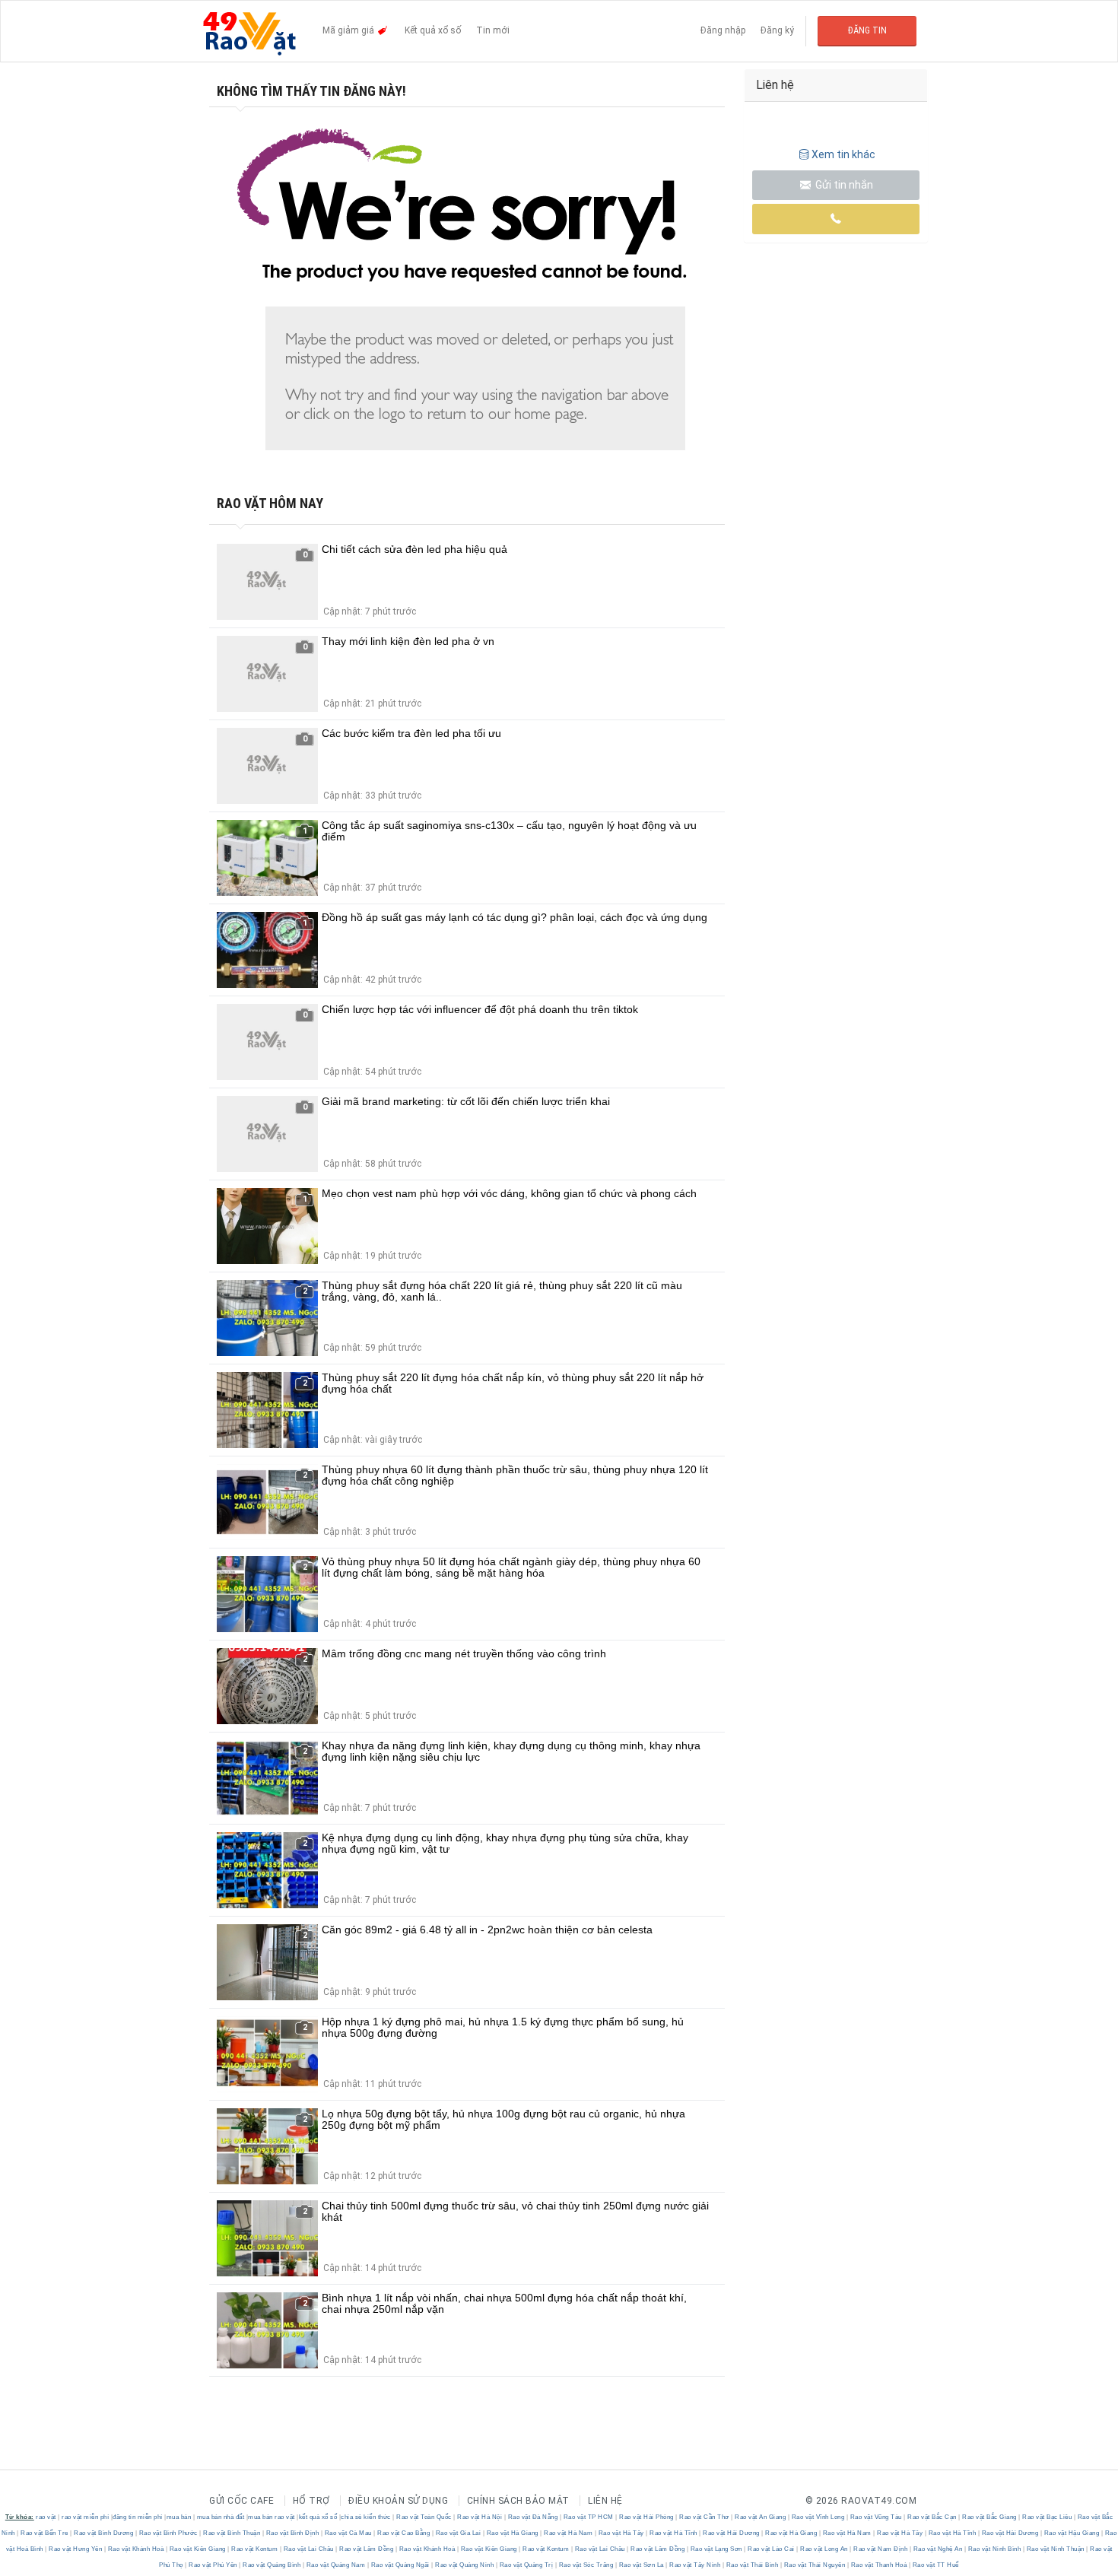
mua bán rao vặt (272, 2517)
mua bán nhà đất (221, 2517)
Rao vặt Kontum (255, 2549)
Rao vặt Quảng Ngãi (400, 2565)
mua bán (179, 2517)
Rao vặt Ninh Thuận (1055, 2549)
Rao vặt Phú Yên (213, 2565)
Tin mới (493, 30)
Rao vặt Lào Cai (772, 2549)
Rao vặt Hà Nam (569, 2533)
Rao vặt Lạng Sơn (716, 2549)
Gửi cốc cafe (241, 2501)
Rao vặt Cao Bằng (404, 2533)
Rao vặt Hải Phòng (647, 2517)
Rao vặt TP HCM (588, 2517)
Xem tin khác (843, 154)
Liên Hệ (605, 2501)
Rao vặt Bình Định (292, 2533)
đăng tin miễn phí (138, 2517)
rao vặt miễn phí (85, 2517)
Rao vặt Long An (824, 2549)
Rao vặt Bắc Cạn (932, 2517)
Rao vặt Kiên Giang (197, 2549)
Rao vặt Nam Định (881, 2549)
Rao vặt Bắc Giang (990, 2517)
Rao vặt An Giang (761, 2517)
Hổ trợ (311, 2501)
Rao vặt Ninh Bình (994, 2549)
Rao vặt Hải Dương (732, 2533)
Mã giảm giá (349, 30)
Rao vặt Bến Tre (45, 2533)
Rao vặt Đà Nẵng (533, 2517)
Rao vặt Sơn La (641, 2565)
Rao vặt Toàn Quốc (424, 2517)
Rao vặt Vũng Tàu (876, 2517)
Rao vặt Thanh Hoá (879, 2565)
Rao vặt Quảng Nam (336, 2565)
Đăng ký (777, 30)
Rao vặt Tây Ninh (695, 2565)
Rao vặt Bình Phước (168, 2533)
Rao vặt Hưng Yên (76, 2549)
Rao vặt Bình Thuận (232, 2533)
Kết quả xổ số (433, 30)
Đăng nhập (723, 30)
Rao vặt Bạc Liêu (1047, 2517)
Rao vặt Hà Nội (480, 2517)
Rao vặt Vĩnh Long (818, 2517)
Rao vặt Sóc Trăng (586, 2565)
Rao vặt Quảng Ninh (465, 2565)
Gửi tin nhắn (843, 185)
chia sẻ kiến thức (366, 2517)
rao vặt (46, 2517)
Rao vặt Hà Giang (512, 2533)
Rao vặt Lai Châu (308, 2549)
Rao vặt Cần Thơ (705, 2517)
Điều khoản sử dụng (398, 2501)
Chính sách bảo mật (518, 2501)
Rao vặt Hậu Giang (1072, 2533)
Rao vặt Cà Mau (348, 2533)
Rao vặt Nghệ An (938, 2549)
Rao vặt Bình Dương (104, 2533)
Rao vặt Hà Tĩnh (674, 2533)
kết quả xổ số (318, 2517)
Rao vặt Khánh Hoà (136, 2549)
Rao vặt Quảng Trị (526, 2565)
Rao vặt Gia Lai (458, 2533)
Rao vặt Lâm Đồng (367, 2549)
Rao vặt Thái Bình (752, 2565)
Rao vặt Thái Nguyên (815, 2565)
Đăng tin (867, 30)
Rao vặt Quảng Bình (272, 2565)
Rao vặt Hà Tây (621, 2533)
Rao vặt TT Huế (935, 2565)
